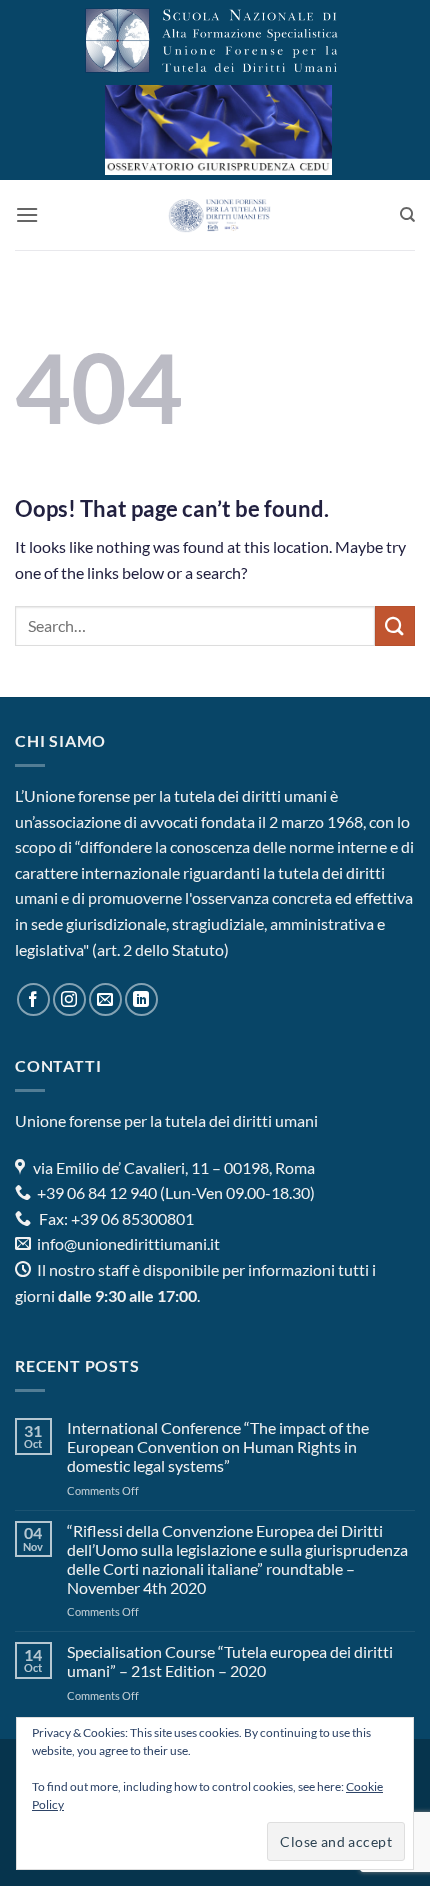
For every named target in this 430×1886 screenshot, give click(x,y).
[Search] (407, 215)
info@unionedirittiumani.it (128, 1243)
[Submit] (395, 625)
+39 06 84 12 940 (95, 1192)
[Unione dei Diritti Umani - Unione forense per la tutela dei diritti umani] (219, 215)
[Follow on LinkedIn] (141, 999)
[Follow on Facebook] (33, 999)
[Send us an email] (105, 999)
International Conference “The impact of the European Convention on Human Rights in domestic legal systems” (218, 1446)
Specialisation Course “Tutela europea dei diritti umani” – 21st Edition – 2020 (230, 1661)
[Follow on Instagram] (69, 999)
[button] (27, 214)
